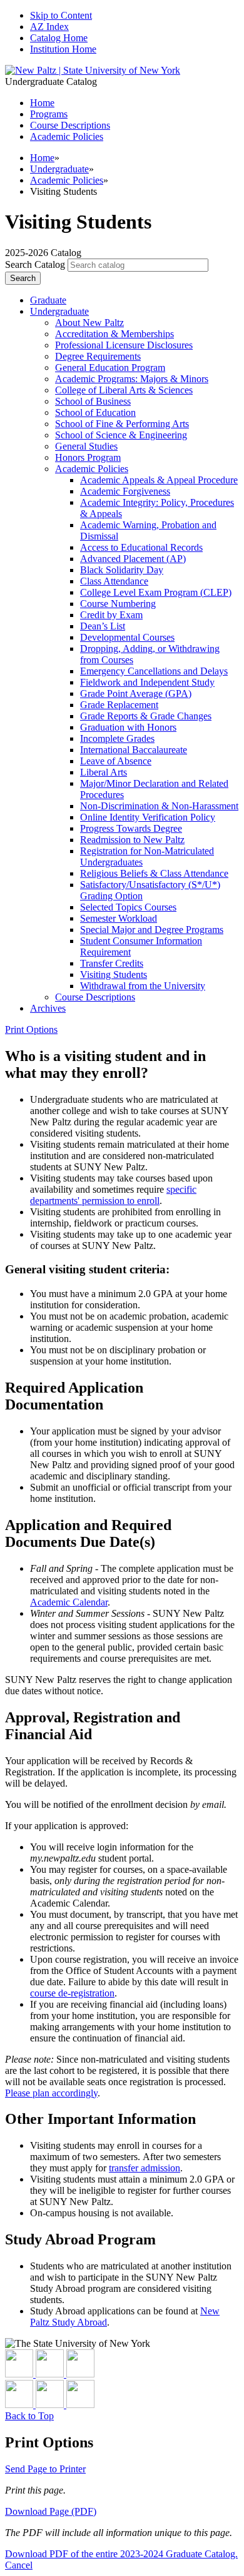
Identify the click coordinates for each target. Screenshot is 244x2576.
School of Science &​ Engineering (121, 435)
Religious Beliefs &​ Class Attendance (154, 873)
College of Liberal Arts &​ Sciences (124, 390)
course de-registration (72, 1993)
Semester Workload (119, 918)
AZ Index (49, 27)
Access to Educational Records (141, 547)
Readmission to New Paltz (132, 840)
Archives (48, 1008)
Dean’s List (103, 626)
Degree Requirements (98, 356)
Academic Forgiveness (125, 491)
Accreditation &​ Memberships (114, 334)
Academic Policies (67, 136)
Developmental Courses (127, 637)
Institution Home (63, 49)
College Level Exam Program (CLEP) (156, 592)
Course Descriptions (70, 125)
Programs (49, 114)
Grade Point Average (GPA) (136, 693)
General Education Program (110, 368)
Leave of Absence (116, 761)
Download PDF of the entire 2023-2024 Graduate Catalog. (121, 2554)
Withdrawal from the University (143, 986)
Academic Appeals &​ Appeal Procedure (159, 480)
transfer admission (145, 2168)
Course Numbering (118, 604)
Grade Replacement (119, 705)
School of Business (93, 401)
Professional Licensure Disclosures (124, 345)
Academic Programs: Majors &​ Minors (132, 379)
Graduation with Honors (128, 727)
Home (42, 158)
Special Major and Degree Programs (152, 930)
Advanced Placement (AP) (133, 559)
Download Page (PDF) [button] (51, 2511)
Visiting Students (114, 975)
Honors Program (88, 457)
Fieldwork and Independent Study (147, 682)
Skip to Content (61, 15)
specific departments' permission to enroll (113, 1195)
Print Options (31, 1029)
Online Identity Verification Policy (148, 817)
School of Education (95, 412)
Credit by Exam (111, 615)
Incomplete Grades (117, 738)
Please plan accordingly (51, 2093)
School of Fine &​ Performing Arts (122, 424)
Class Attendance (114, 581)
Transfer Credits (112, 963)
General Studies (86, 446)
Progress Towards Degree (131, 828)
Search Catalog (35, 264)
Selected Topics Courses (128, 907)
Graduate (48, 300)
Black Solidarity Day (122, 570)
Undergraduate (59, 169)
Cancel (19, 2565)
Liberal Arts (104, 772)
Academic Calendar (69, 1602)
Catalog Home (59, 38)
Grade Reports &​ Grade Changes (146, 716)
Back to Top (29, 2416)
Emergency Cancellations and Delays (154, 671)
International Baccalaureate (134, 750)
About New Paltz (89, 323)
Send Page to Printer (45, 2469)
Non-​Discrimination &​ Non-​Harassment (159, 806)
